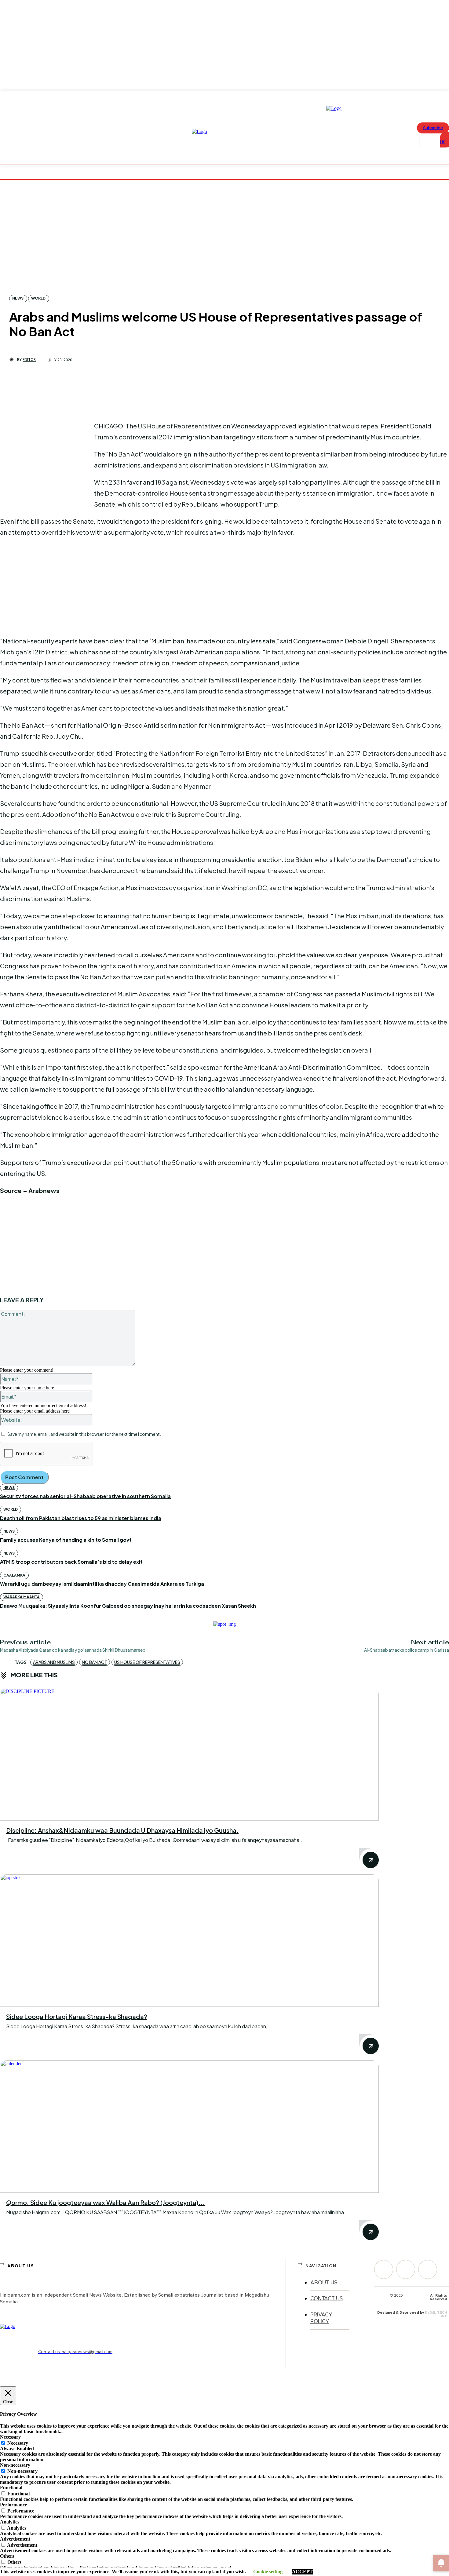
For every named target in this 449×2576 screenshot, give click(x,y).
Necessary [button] (10, 2437)
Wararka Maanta (22, 1597)
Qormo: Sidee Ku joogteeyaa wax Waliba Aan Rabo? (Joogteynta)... (106, 2202)
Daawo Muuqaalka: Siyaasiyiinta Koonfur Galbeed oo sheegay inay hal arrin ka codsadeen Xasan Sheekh (128, 1606)
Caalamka (14, 1575)
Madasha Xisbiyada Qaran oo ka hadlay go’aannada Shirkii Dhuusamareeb (73, 1650)
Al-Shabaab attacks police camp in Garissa (407, 1650)
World (38, 298)
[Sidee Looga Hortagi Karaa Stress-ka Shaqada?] (189, 1941)
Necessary (18, 2443)
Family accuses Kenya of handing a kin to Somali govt (66, 1540)
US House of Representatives (147, 1662)
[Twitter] (428, 2269)
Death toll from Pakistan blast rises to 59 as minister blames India (81, 1518)
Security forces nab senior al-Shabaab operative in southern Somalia (85, 1496)
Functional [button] (11, 2488)
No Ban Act (95, 1662)
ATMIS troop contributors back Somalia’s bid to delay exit (71, 1562)
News (18, 298)
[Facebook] (384, 2269)
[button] (428, 140)
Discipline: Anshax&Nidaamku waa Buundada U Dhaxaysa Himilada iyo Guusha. (122, 1830)
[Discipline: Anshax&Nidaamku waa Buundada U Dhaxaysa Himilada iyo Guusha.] (189, 1754)
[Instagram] (406, 2269)
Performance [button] (13, 2505)
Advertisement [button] (15, 2539)
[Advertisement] (46, 461)
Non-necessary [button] (15, 2465)
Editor (29, 360)
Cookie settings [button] (269, 2572)
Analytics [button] (10, 2522)
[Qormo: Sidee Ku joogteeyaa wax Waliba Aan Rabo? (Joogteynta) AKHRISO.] (189, 2127)
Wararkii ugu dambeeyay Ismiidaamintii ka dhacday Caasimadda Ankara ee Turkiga (102, 1584)
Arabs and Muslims (54, 1662)
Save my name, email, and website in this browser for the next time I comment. (84, 1434)
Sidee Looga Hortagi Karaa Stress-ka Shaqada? (77, 2016)
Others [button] (7, 2556)
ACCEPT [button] (302, 2572)
